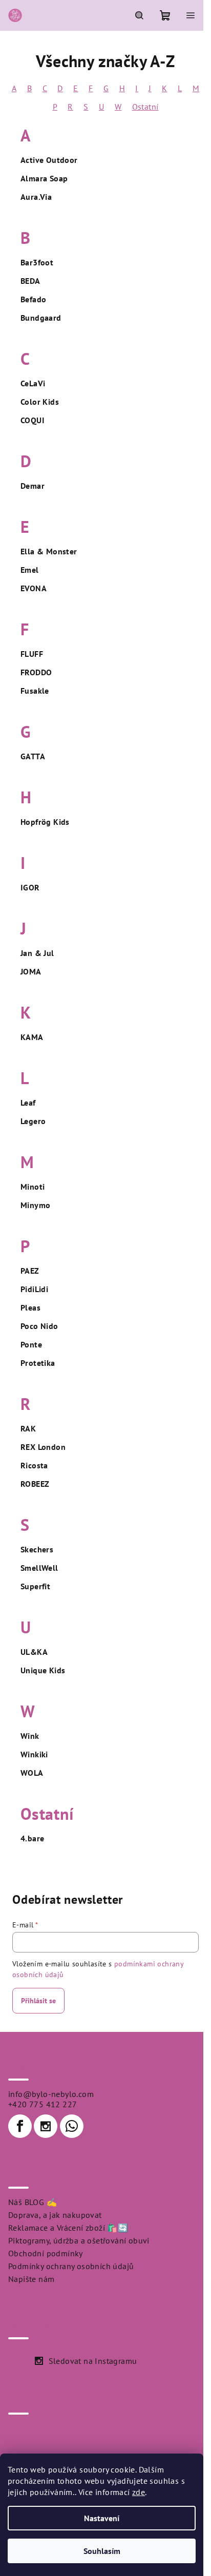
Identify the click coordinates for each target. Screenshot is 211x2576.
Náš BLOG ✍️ (33, 2202)
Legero (33, 1121)
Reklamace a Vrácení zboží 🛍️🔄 (68, 2228)
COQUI (33, 420)
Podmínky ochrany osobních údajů (71, 2266)
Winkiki (34, 1754)
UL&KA (34, 1652)
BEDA (30, 281)
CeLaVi (33, 383)
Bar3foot (37, 262)
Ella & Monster (49, 551)
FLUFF (32, 654)
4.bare (32, 1838)
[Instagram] (46, 2126)
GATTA (33, 756)
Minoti (33, 1187)
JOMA (31, 971)
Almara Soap (44, 178)
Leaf (28, 1103)
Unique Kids (43, 1670)
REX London (43, 1447)
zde (139, 2492)
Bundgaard (41, 318)
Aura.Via (36, 197)
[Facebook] (20, 2126)
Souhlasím (102, 2551)
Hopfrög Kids (45, 822)
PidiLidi (34, 1289)
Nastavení (102, 2518)
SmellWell (39, 1568)
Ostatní (145, 107)
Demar (33, 486)
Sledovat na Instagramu (93, 2361)
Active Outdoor (49, 160)
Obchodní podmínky (46, 2253)
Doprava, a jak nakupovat (55, 2215)
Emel (30, 570)
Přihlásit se (38, 2001)
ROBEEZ (35, 1484)
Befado (33, 299)
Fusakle (35, 691)
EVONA (34, 588)
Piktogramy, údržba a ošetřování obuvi (79, 2240)
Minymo (35, 1205)
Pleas (30, 1307)
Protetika (38, 1363)
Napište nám (31, 2279)
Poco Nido (39, 1326)
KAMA (32, 1037)
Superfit (35, 1586)
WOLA (32, 1773)
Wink (30, 1736)
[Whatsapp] (72, 2126)
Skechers (37, 1549)
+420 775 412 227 (43, 2104)
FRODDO (36, 672)
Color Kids (40, 402)
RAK (28, 1428)
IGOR (30, 887)
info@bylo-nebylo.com (51, 2094)
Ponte (31, 1344)
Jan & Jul (37, 953)
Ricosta (34, 1465)
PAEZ (30, 1271)
